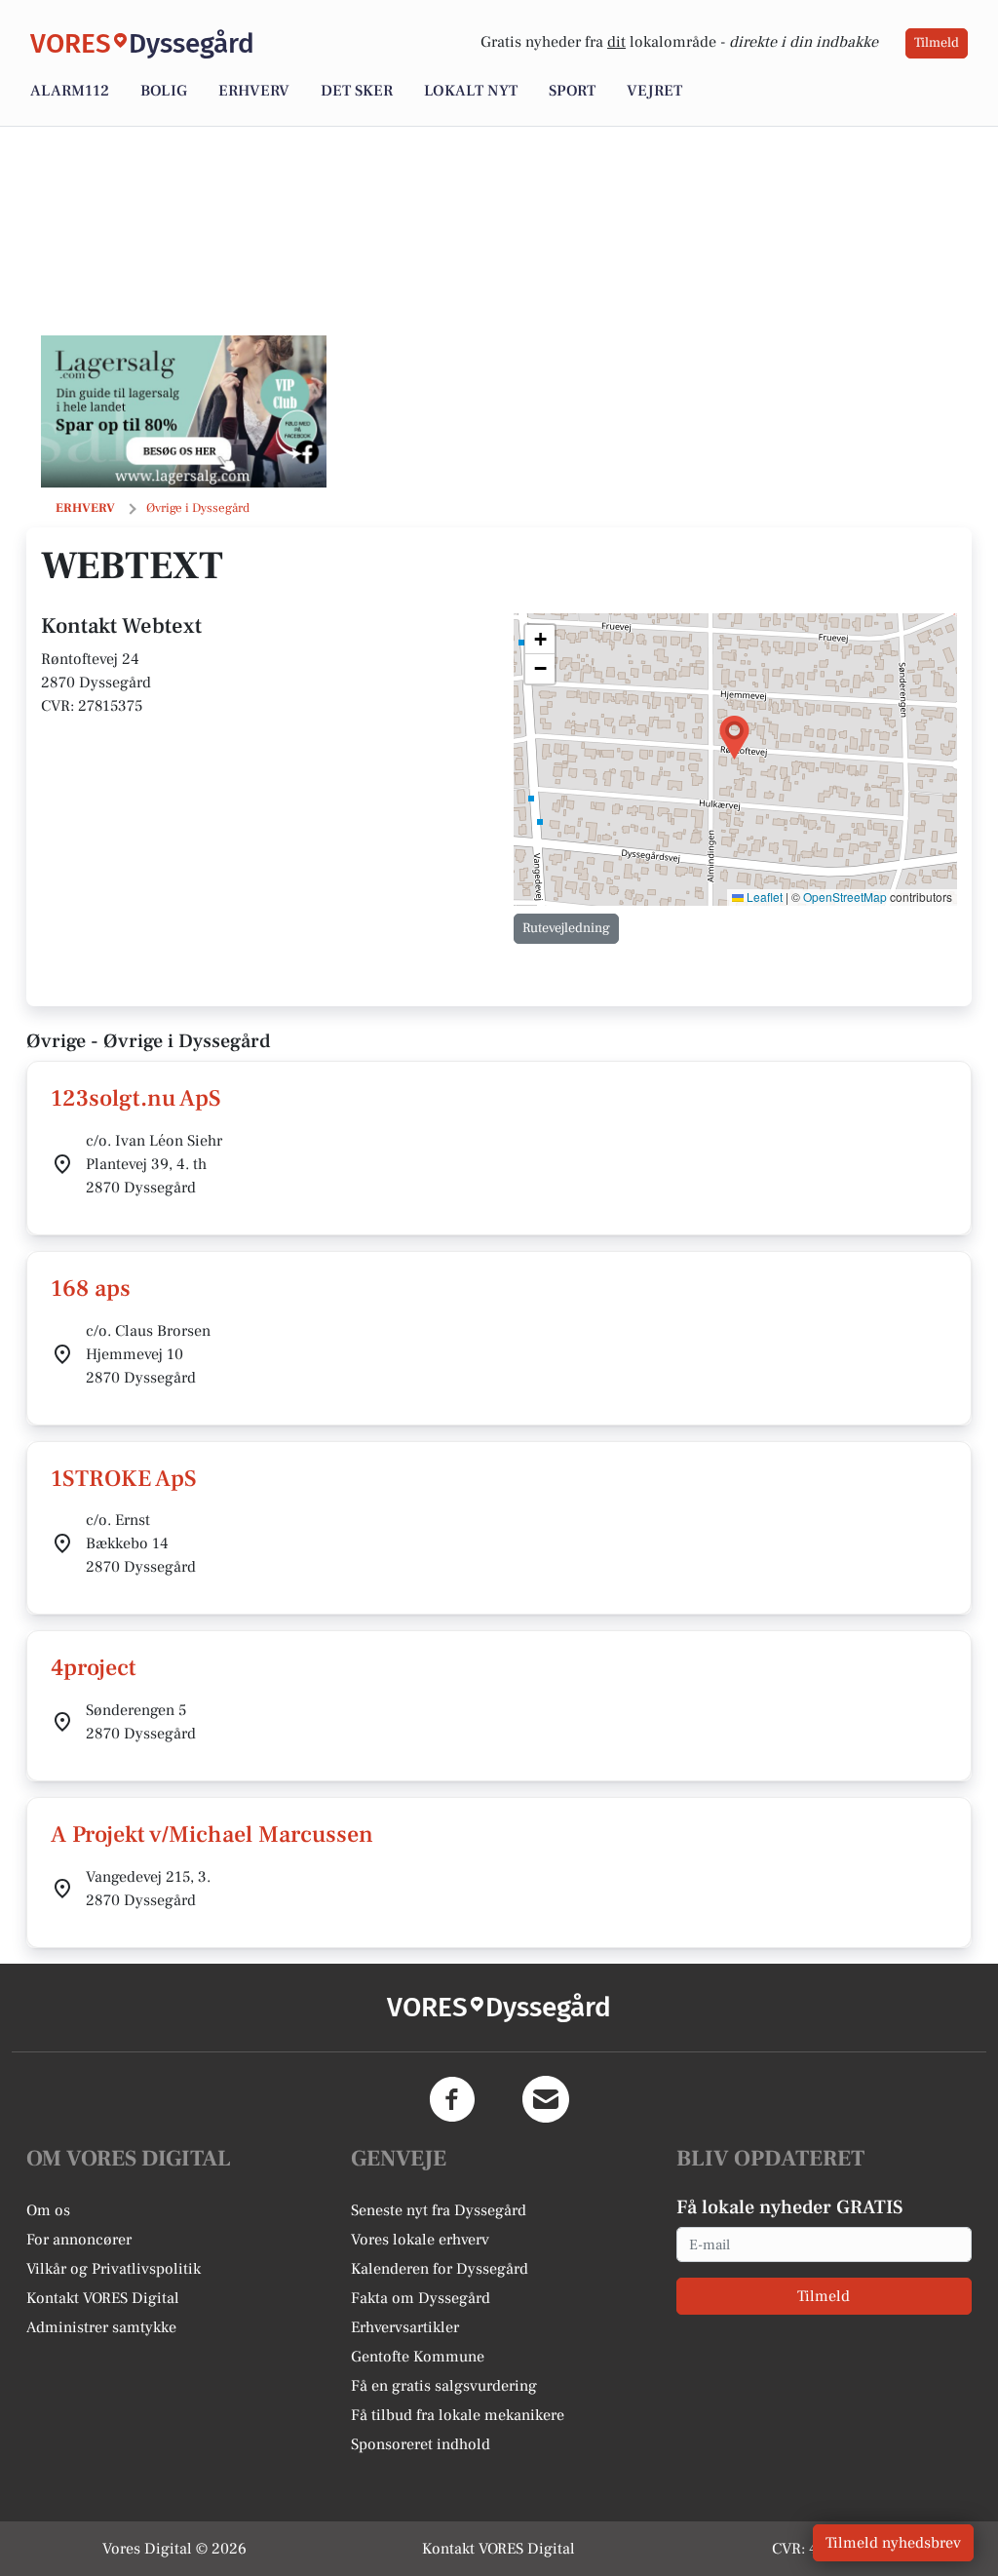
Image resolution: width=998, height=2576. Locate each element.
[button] (734, 738)
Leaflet (763, 897)
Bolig (164, 91)
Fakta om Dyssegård (421, 2298)
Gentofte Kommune (418, 2357)
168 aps (91, 1288)
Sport (572, 91)
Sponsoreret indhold (421, 2444)
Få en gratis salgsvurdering (444, 2386)
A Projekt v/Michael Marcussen (212, 1834)
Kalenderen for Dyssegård (440, 2269)
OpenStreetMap (845, 897)
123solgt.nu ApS (136, 1098)
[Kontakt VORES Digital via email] (546, 2099)
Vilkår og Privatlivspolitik (114, 2269)
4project (94, 1668)
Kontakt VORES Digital (103, 2298)
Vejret (654, 91)
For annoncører (79, 2240)
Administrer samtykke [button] (101, 2327)
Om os (48, 2210)
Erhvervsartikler (405, 2327)
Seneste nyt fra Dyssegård (439, 2210)
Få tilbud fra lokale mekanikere (458, 2415)
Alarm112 (70, 91)
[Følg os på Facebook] (452, 2099)
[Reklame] (184, 411)
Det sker (357, 91)
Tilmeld (937, 43)
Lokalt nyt (471, 91)
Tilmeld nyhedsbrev (893, 2543)
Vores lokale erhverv (420, 2240)
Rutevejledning (566, 928)
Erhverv (254, 91)
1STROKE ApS (124, 1479)
